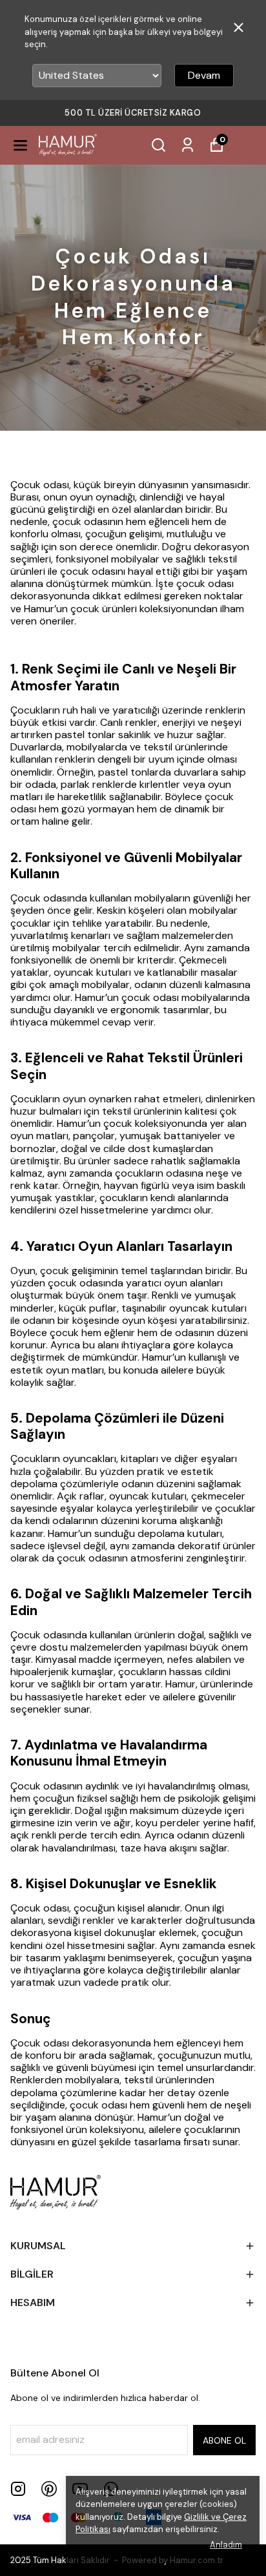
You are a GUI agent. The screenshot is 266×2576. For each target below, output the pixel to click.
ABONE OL (224, 2440)
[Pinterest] (49, 2489)
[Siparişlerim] (188, 145)
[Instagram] (18, 2489)
